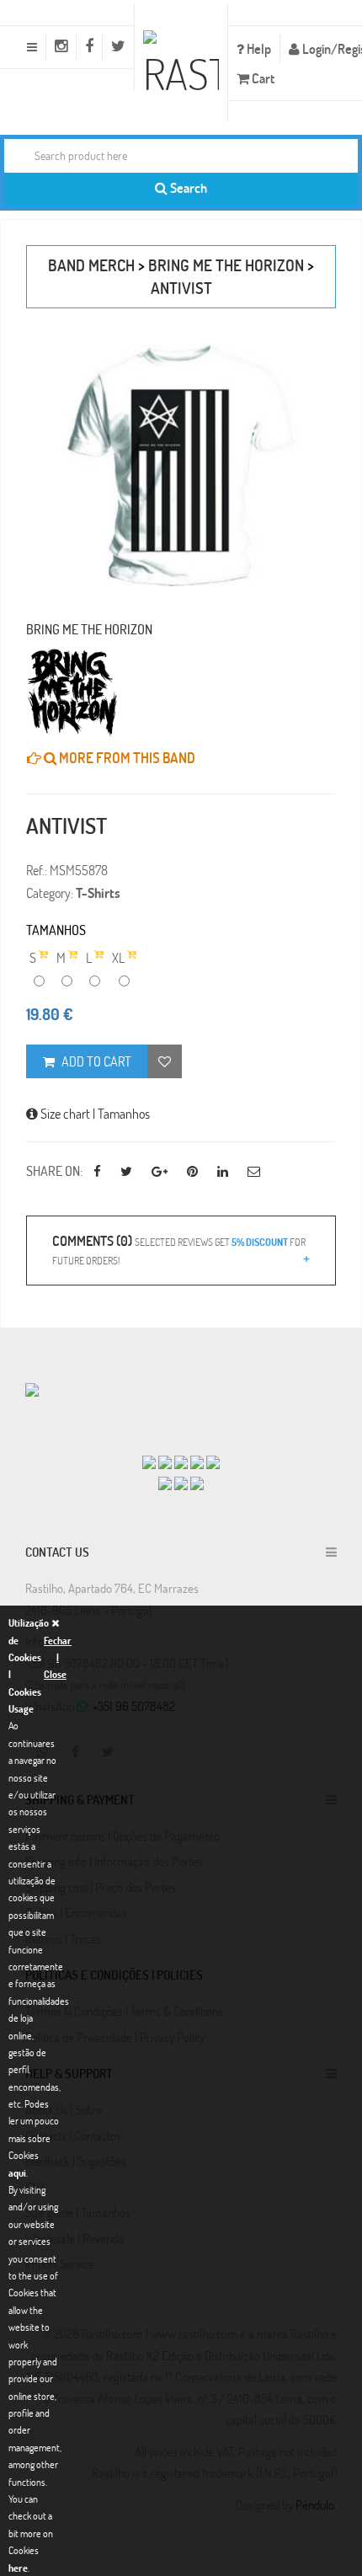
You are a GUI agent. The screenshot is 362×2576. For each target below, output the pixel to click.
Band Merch (91, 265)
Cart (262, 78)
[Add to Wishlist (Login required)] (165, 1061)
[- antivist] (181, 466)
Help (258, 48)
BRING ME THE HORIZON (226, 265)
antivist (181, 288)
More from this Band (126, 758)
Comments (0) (179, 1249)
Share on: (54, 1170)
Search (187, 187)
